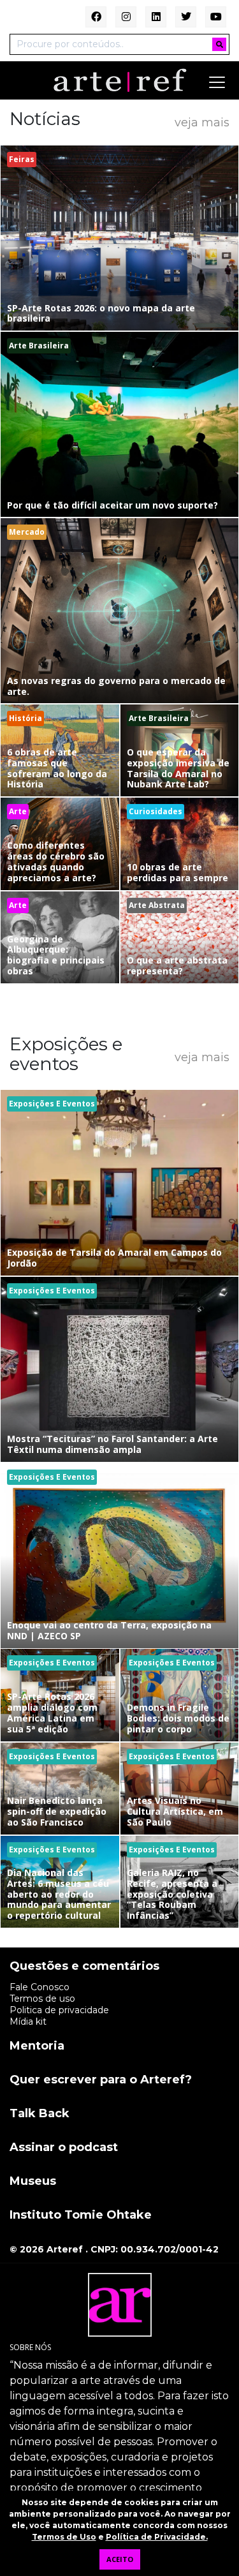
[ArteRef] (120, 80)
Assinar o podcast (64, 2148)
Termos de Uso (64, 2537)
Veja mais (202, 122)
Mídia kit (28, 2021)
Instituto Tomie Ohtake (81, 2215)
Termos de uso (42, 1999)
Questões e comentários (84, 1967)
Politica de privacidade (59, 2010)
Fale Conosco (40, 1987)
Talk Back (40, 2114)
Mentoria (37, 2046)
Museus (33, 2182)
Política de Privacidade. (157, 2537)
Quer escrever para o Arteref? (101, 2080)
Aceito (120, 2559)
